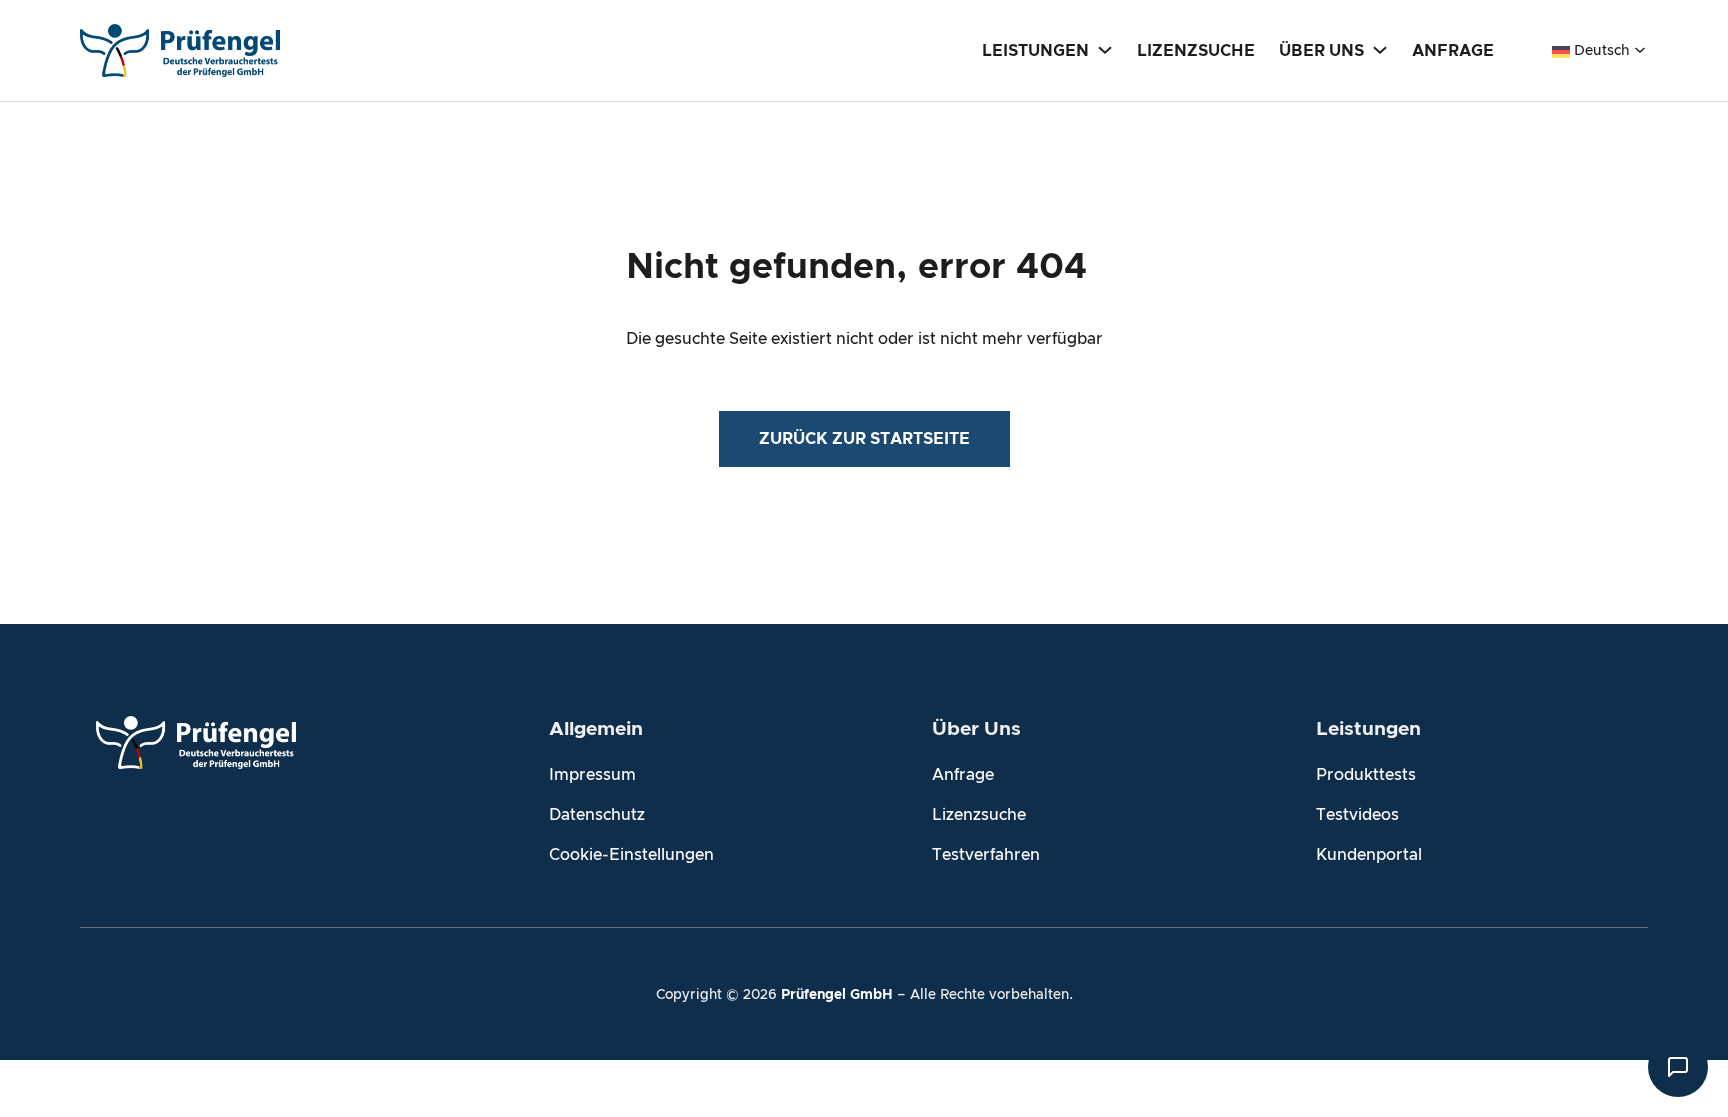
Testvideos (1357, 815)
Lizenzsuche (979, 815)
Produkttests (1366, 775)
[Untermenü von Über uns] (1380, 49)
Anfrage (963, 775)
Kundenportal (1369, 855)
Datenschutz (597, 815)
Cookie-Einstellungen (631, 855)
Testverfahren (986, 855)
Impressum (592, 775)
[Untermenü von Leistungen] (1105, 49)
